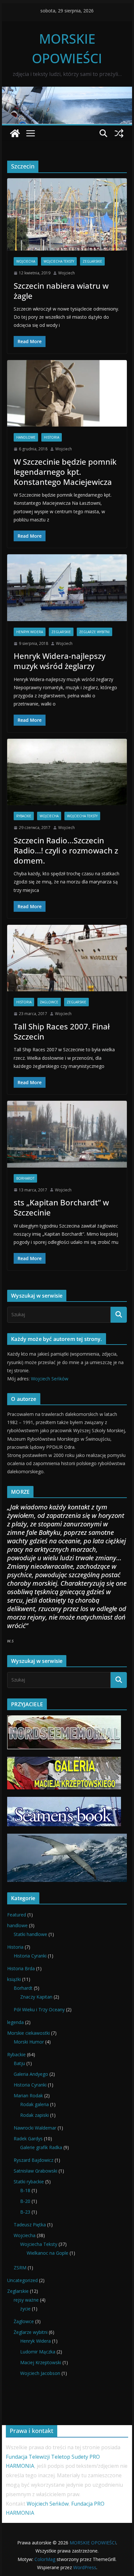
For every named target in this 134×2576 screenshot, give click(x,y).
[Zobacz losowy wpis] (119, 133)
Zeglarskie (92, 261)
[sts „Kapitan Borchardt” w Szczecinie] (67, 1134)
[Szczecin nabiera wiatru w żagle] (67, 214)
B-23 (25, 2212)
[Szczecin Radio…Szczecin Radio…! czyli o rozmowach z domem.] (67, 772)
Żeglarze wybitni (94, 632)
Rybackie (24, 816)
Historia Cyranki (30, 1956)
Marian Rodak (28, 2096)
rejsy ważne (26, 2300)
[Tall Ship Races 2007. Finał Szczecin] (67, 958)
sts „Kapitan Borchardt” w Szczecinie (61, 1207)
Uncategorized (22, 2280)
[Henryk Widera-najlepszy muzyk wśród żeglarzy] (67, 588)
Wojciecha (26, 261)
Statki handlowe (30, 1934)
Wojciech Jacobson (40, 2373)
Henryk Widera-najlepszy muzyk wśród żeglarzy (60, 661)
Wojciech (67, 273)
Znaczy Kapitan (36, 1997)
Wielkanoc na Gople (47, 2253)
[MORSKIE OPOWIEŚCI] (67, 91)
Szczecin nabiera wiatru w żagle (61, 291)
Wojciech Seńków (50, 1379)
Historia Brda (21, 1968)
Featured (17, 1915)
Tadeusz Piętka (30, 2225)
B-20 (25, 2201)
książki (14, 1979)
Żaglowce (49, 1002)
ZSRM (20, 2268)
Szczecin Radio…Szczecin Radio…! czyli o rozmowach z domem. (66, 850)
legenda (15, 2022)
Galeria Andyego (31, 2074)
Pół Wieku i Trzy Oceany (39, 2009)
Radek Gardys (28, 2139)
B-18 (25, 2190)
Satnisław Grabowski (35, 2171)
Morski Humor (29, 2042)
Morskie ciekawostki (28, 2033)
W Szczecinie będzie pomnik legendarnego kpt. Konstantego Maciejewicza (65, 472)
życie (25, 2309)
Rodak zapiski (34, 2115)
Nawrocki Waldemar (35, 2128)
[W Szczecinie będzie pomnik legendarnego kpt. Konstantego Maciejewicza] (67, 393)
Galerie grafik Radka (41, 2147)
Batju (19, 2063)
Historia (52, 437)
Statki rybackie (29, 2182)
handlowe (26, 437)
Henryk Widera (30, 632)
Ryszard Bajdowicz (33, 2160)
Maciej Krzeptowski (41, 2362)
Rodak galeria (34, 2104)
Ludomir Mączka (38, 2352)
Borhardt (25, 1178)
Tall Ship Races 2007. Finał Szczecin (62, 1031)
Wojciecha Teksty (59, 261)
